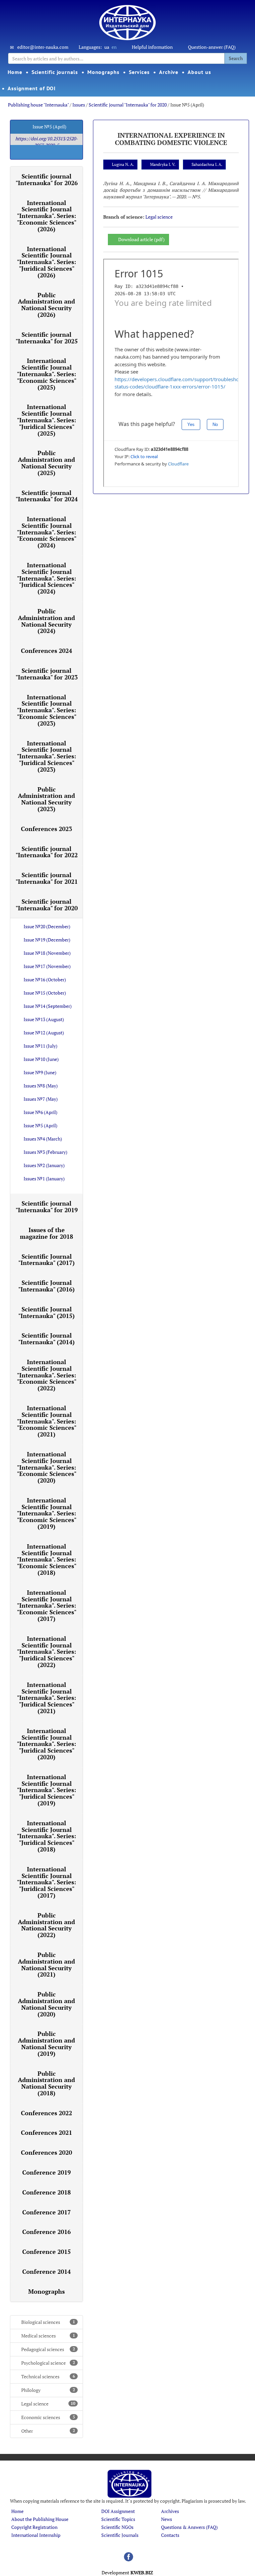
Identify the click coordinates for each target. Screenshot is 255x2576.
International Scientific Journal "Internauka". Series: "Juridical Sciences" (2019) (46, 1790)
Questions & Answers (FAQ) (189, 2527)
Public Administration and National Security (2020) (46, 2004)
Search (236, 58)
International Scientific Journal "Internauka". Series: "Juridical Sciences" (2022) (46, 1652)
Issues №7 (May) (41, 1099)
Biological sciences (48, 2322)
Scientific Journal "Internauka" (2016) (46, 1286)
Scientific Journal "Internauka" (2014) (46, 1339)
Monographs (103, 72)
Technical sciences (48, 2376)
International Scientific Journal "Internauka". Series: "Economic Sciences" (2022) (47, 1375)
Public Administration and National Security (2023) (46, 799)
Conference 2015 (46, 2252)
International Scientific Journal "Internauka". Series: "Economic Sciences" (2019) (47, 1513)
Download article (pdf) (141, 239)
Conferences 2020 (46, 2152)
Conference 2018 (46, 2192)
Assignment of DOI (32, 88)
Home (15, 72)
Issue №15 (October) (45, 993)
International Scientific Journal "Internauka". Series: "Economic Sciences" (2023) (47, 710)
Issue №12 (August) (44, 1033)
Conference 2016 (46, 2232)
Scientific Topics (118, 2519)
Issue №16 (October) (45, 979)
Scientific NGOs (117, 2527)
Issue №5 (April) (41, 1125)
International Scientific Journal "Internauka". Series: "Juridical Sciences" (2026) (46, 262)
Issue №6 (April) (41, 1112)
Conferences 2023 (46, 829)
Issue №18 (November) (47, 953)
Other (48, 2431)
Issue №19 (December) (47, 940)
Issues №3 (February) (45, 1152)
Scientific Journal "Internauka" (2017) (46, 1260)
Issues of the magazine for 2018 (46, 1233)
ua (107, 47)
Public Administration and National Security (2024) (46, 621)
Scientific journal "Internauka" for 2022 (47, 852)
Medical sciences (48, 2336)
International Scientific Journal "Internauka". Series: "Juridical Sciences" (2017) (46, 1882)
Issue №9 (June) (40, 1072)
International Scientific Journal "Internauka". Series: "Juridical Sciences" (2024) (46, 578)
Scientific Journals (120, 2535)
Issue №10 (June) (41, 1059)
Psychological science (48, 2363)
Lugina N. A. (123, 164)
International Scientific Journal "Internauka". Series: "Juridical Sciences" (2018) (46, 1836)
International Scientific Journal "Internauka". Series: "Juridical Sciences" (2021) (46, 1698)
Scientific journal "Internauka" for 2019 (47, 1207)
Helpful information (152, 47)
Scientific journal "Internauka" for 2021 (47, 878)
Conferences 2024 (46, 651)
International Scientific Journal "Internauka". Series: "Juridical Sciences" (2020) (46, 1744)
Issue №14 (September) (48, 1006)
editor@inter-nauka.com (43, 47)
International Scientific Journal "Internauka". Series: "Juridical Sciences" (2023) (46, 756)
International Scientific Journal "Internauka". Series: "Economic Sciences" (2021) (47, 1421)
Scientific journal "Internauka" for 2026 (47, 179)
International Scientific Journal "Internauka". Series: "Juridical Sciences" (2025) (46, 420)
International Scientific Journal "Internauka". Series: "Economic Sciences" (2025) (47, 374)
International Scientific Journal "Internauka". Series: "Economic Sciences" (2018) (47, 1559)
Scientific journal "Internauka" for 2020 (128, 105)
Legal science (48, 2404)
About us (199, 72)
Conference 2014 (46, 2271)
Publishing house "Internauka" (38, 105)
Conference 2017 (46, 2212)
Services (139, 72)
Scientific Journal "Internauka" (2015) (46, 1312)
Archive (169, 72)
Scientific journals (55, 72)
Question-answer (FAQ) (212, 47)
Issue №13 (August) (44, 1019)
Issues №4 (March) (43, 1139)
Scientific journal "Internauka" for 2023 (47, 674)
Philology (48, 2390)
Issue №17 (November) (47, 966)
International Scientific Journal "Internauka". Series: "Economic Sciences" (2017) (47, 1605)
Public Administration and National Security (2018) (46, 2083)
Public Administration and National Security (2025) (46, 463)
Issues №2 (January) (44, 1165)
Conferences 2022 (46, 2113)
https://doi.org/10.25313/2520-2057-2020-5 (46, 142)
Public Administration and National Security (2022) (46, 1925)
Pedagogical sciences (48, 2349)
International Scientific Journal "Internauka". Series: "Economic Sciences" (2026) (47, 216)
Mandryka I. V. (163, 164)
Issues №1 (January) (44, 1179)
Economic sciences (48, 2417)
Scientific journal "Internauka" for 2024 (47, 496)
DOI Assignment (118, 2511)
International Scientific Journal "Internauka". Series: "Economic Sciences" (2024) (47, 532)
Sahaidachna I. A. (207, 164)
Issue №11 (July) (41, 1046)
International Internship (36, 2535)
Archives (170, 2511)
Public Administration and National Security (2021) (46, 1964)
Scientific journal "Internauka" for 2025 (47, 338)
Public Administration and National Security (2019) (46, 2043)
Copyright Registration (34, 2527)
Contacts (170, 2535)
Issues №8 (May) (41, 1086)
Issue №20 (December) (47, 926)
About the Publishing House (40, 2519)
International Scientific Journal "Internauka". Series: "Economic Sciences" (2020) (47, 1467)
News (167, 2519)
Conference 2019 (46, 2172)
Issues (79, 105)
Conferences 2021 (46, 2132)
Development (127, 2573)
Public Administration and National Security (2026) (46, 305)
